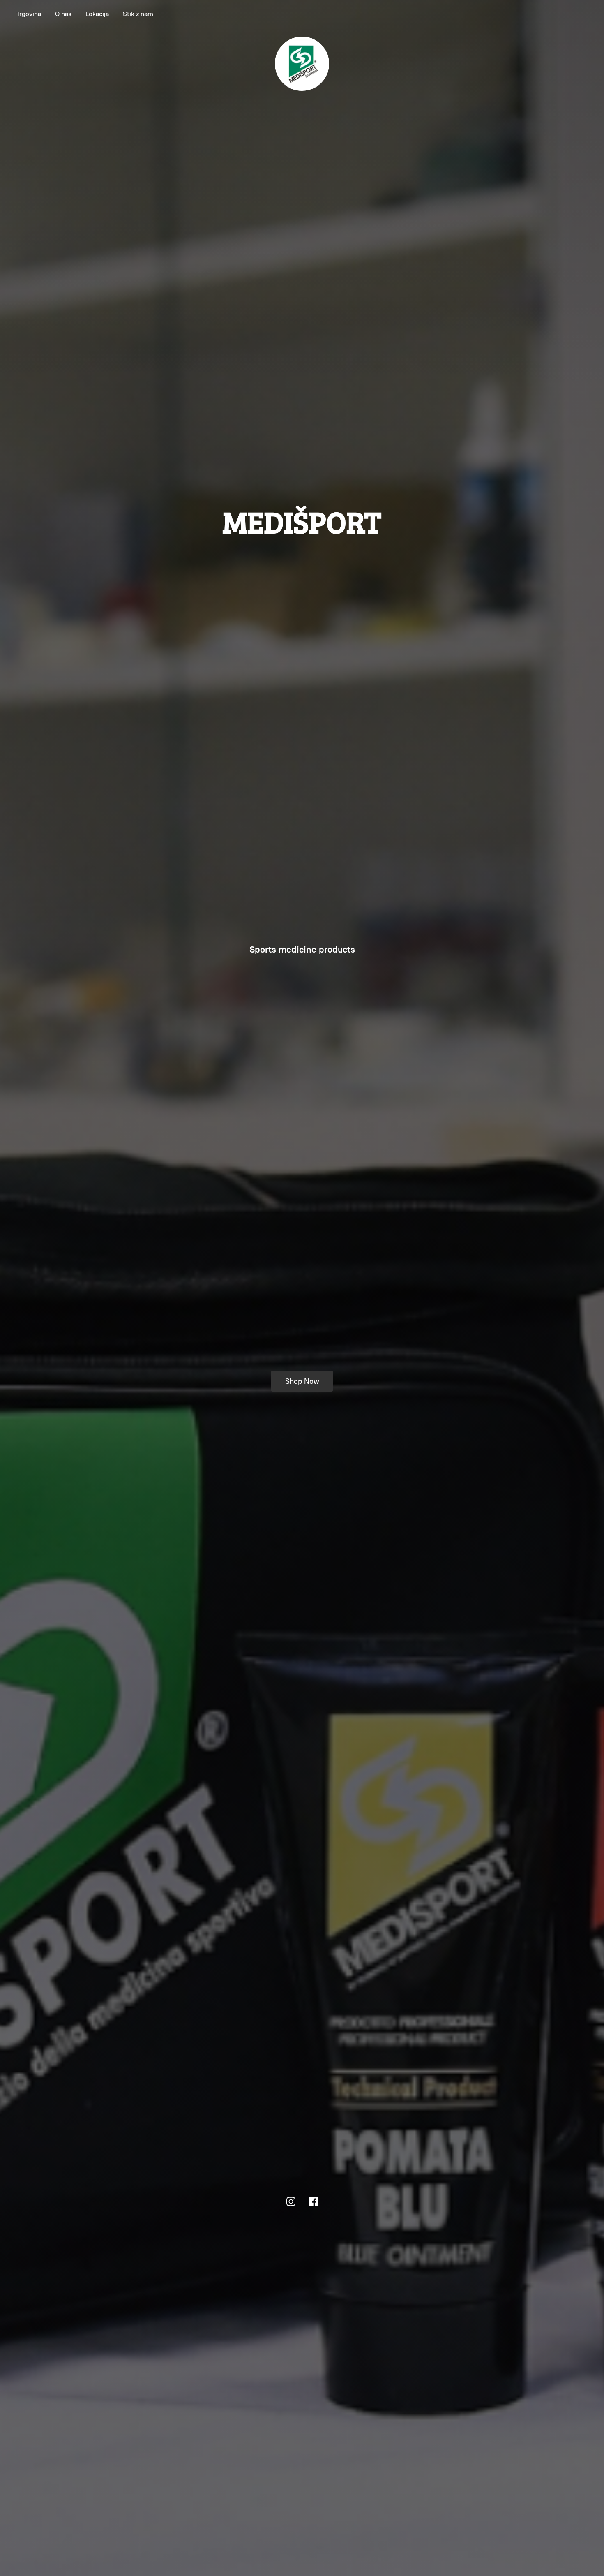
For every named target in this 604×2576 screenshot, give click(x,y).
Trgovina (29, 14)
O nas (63, 14)
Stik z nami (139, 14)
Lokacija (97, 14)
